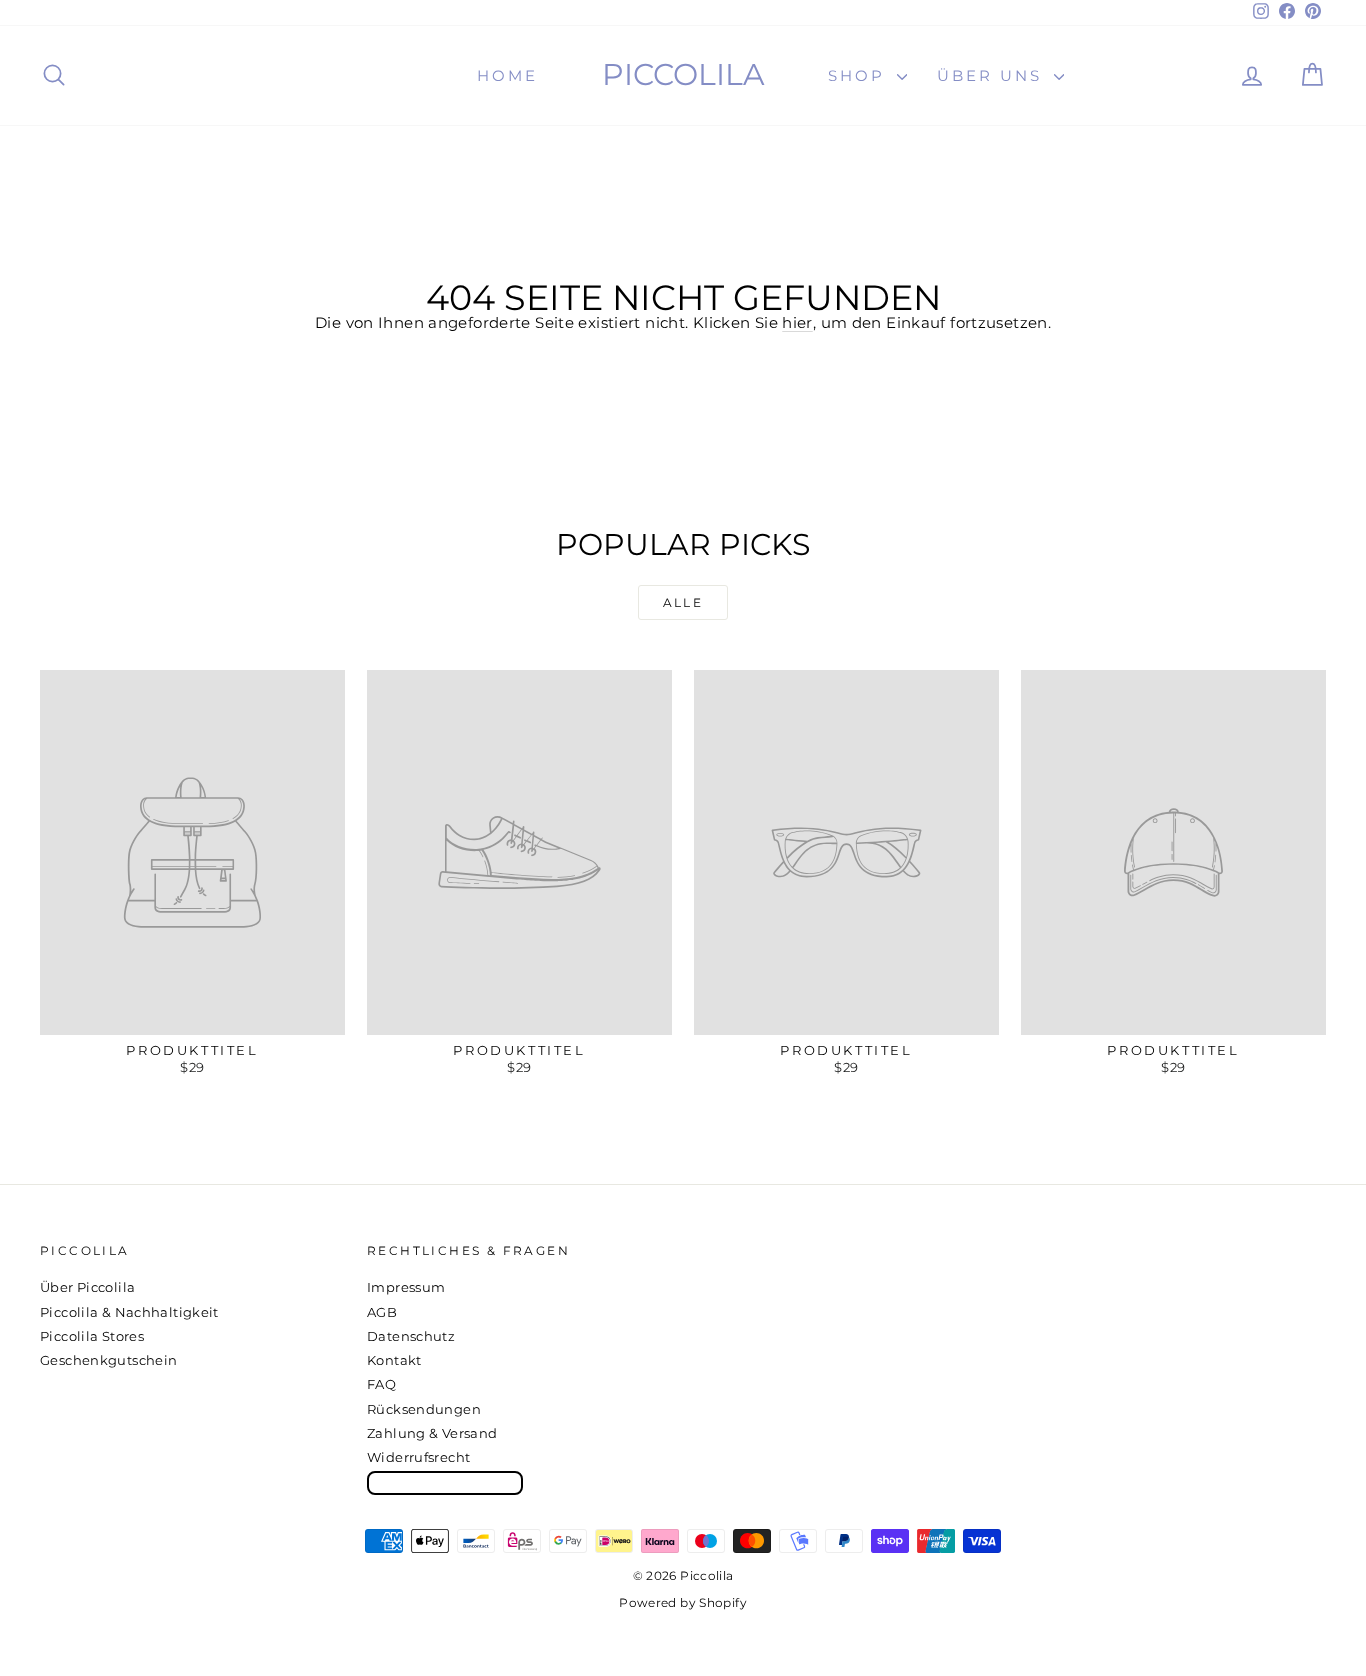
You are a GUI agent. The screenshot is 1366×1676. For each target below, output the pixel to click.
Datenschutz (411, 1336)
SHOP (860, 75)
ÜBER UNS (993, 75)
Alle (683, 602)
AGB (382, 1312)
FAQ (381, 1384)
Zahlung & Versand (432, 1433)
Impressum (406, 1287)
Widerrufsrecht (418, 1457)
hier (797, 322)
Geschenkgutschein (108, 1360)
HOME (507, 75)
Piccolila (683, 74)
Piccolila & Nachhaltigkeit (129, 1312)
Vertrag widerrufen (445, 1482)
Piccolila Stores (92, 1336)
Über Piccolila (87, 1287)
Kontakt (394, 1360)
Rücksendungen (424, 1409)
